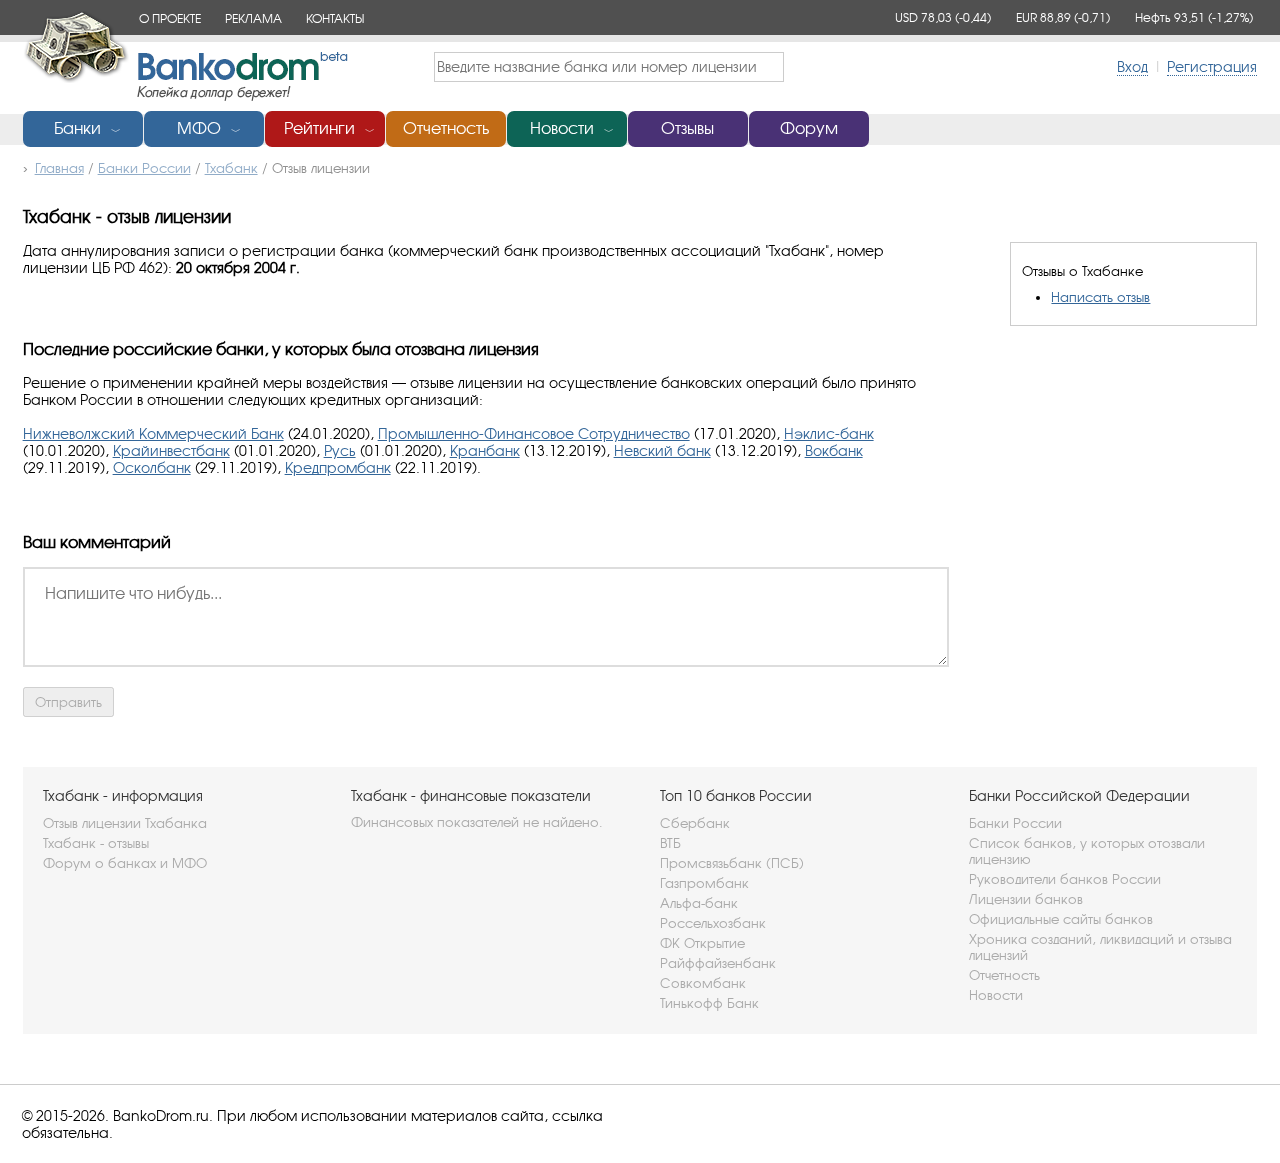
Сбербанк (695, 823)
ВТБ (670, 843)
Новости (562, 128)
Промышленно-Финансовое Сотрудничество (534, 433)
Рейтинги (319, 128)
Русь (340, 450)
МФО (199, 128)
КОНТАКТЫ (335, 18)
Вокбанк (834, 450)
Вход (1132, 66)
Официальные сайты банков (1061, 919)
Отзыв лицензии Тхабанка (125, 823)
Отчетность (446, 128)
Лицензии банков (1026, 899)
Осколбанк (152, 467)
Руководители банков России (1065, 879)
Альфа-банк (699, 903)
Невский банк (662, 450)
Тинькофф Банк (709, 1003)
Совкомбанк (703, 983)
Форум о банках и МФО (125, 863)
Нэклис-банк (829, 433)
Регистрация (1212, 66)
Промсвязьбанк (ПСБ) (732, 863)
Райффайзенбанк (718, 963)
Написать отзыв (1100, 297)
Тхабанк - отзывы (96, 843)
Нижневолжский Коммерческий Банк (153, 433)
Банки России (1015, 823)
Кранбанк (485, 450)
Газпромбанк (704, 883)
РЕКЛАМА (253, 18)
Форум (809, 128)
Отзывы (687, 128)
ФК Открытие (702, 943)
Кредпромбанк (338, 467)
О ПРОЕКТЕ (170, 18)
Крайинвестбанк (171, 450)
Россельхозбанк (713, 923)
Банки (77, 128)
